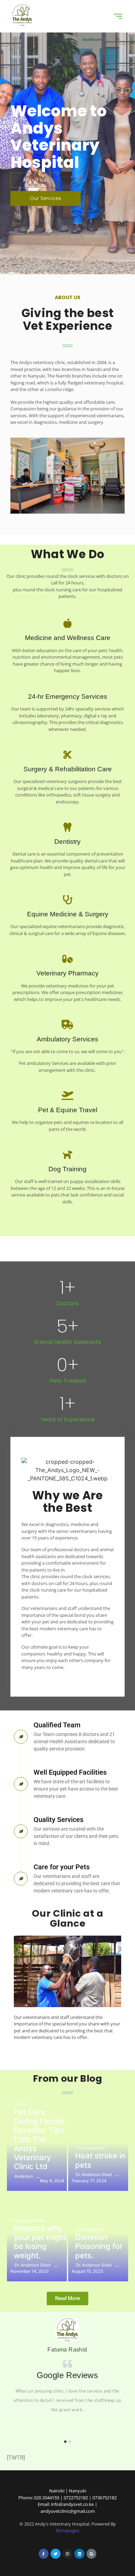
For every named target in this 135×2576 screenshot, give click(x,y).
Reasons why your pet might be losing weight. (40, 2242)
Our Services (46, 198)
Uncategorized (90, 2148)
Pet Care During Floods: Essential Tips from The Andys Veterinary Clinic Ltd (40, 2139)
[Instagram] (68, 2554)
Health (21, 2104)
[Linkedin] (79, 2554)
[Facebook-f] (44, 2554)
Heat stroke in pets (100, 2160)
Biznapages (68, 2530)
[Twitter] (56, 2554)
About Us (34, 180)
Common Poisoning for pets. (99, 2246)
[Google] (92, 2554)
